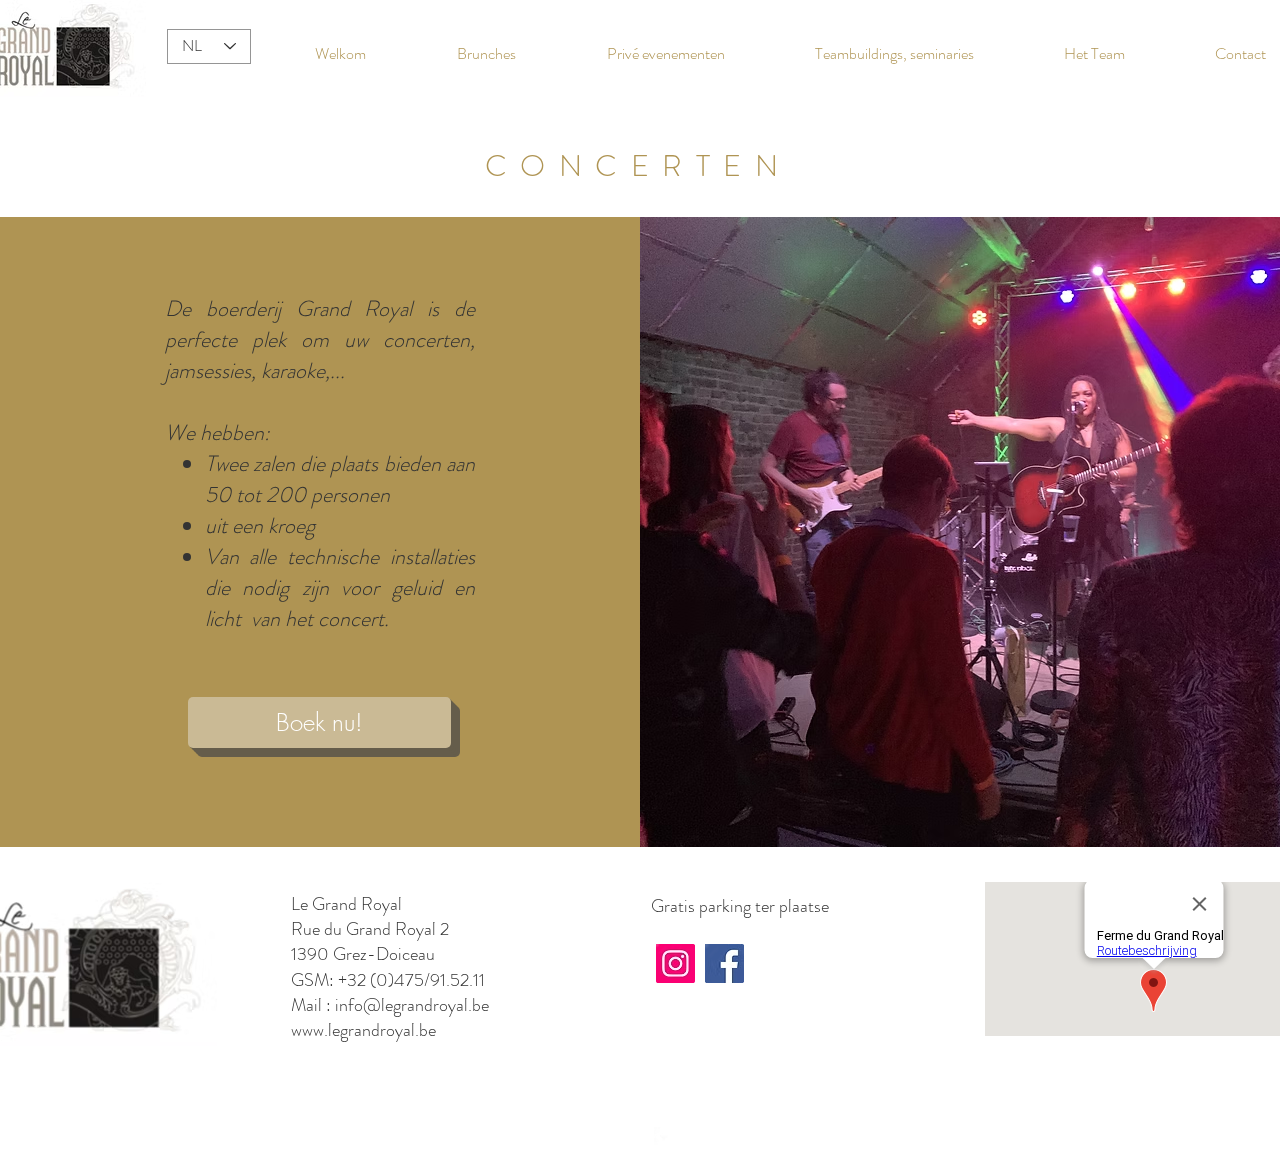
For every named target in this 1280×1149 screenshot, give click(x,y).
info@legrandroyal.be (412, 1005)
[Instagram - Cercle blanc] (634, 1137)
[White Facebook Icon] (664, 1137)
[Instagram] (675, 963)
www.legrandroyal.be (363, 1030)
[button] (319, 722)
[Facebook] (724, 963)
